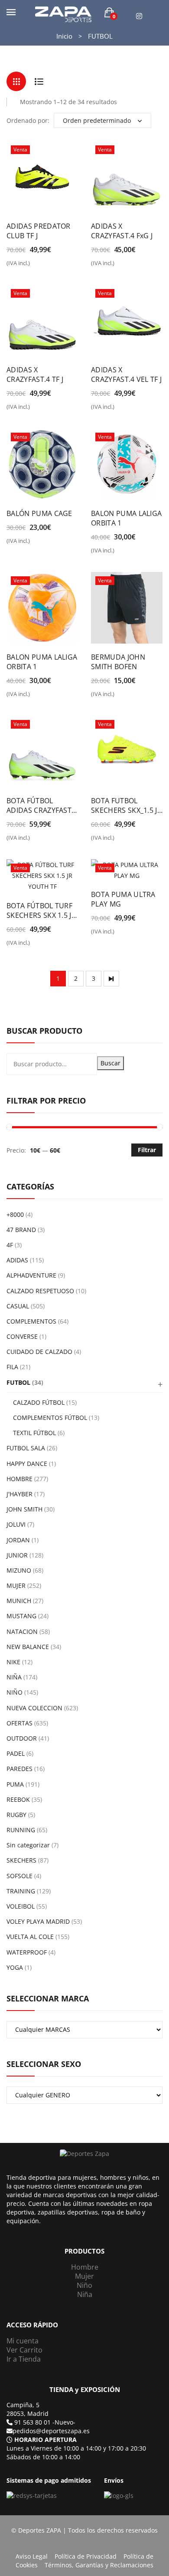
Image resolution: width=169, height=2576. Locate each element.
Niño (84, 2285)
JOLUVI (16, 1524)
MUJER (16, 1585)
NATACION (22, 1631)
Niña (85, 2294)
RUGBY (16, 1815)
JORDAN (18, 1540)
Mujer (84, 2276)
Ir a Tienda (24, 2359)
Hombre (85, 2267)
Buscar (110, 1063)
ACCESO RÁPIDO (32, 2325)
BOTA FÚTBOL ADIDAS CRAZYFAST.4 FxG (42, 805)
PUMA (15, 1784)
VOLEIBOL (21, 1906)
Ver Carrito (24, 2350)
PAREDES (19, 1769)
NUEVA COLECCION (34, 1708)
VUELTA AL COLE (30, 1937)
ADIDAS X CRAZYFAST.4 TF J (35, 375)
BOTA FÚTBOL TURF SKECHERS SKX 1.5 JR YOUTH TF (41, 910)
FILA (12, 1367)
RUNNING (21, 1830)
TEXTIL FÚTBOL (34, 1433)
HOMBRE (19, 1479)
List (39, 81)
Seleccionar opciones (12, 266)
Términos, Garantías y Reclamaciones (99, 2565)
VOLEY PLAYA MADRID (38, 1921)
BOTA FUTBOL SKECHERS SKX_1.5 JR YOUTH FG (126, 805)
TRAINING (21, 1891)
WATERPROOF (27, 1952)
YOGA (15, 1967)
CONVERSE (22, 1336)
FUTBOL (18, 1382)
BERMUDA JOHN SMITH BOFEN (118, 662)
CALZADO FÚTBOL (39, 1402)
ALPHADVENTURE (31, 1275)
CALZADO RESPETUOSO (40, 1291)
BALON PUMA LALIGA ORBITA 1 (126, 518)
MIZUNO (19, 1570)
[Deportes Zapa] (63, 14)
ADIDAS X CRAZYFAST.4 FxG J (122, 231)
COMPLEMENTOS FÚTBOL (50, 1418)
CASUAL (18, 1306)
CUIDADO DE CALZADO (39, 1352)
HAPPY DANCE (27, 1464)
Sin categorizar (28, 1845)
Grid (16, 81)
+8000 (15, 1214)
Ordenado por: (28, 120)
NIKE (13, 1662)
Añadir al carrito (12, 544)
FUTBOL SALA (26, 1448)
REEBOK (18, 1799)
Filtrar (147, 1150)
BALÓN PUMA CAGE (39, 513)
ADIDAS (17, 1260)
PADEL (16, 1753)
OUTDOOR (22, 1738)
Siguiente (111, 979)
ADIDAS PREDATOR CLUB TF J (39, 231)
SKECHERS (21, 1860)
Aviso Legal (32, 2556)
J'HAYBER (19, 1494)
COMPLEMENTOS (31, 1321)
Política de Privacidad (86, 2556)
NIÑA (14, 1677)
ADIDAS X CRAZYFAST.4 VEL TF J (126, 375)
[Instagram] (139, 16)
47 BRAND (21, 1230)
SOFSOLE (19, 1876)
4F (10, 1245)
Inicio (64, 36)
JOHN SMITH (24, 1509)
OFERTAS (19, 1723)
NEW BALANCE (28, 1647)
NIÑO (15, 1692)
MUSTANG (21, 1616)
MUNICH (19, 1601)
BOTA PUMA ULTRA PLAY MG (123, 899)
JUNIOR (17, 1555)
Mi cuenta (23, 2341)
